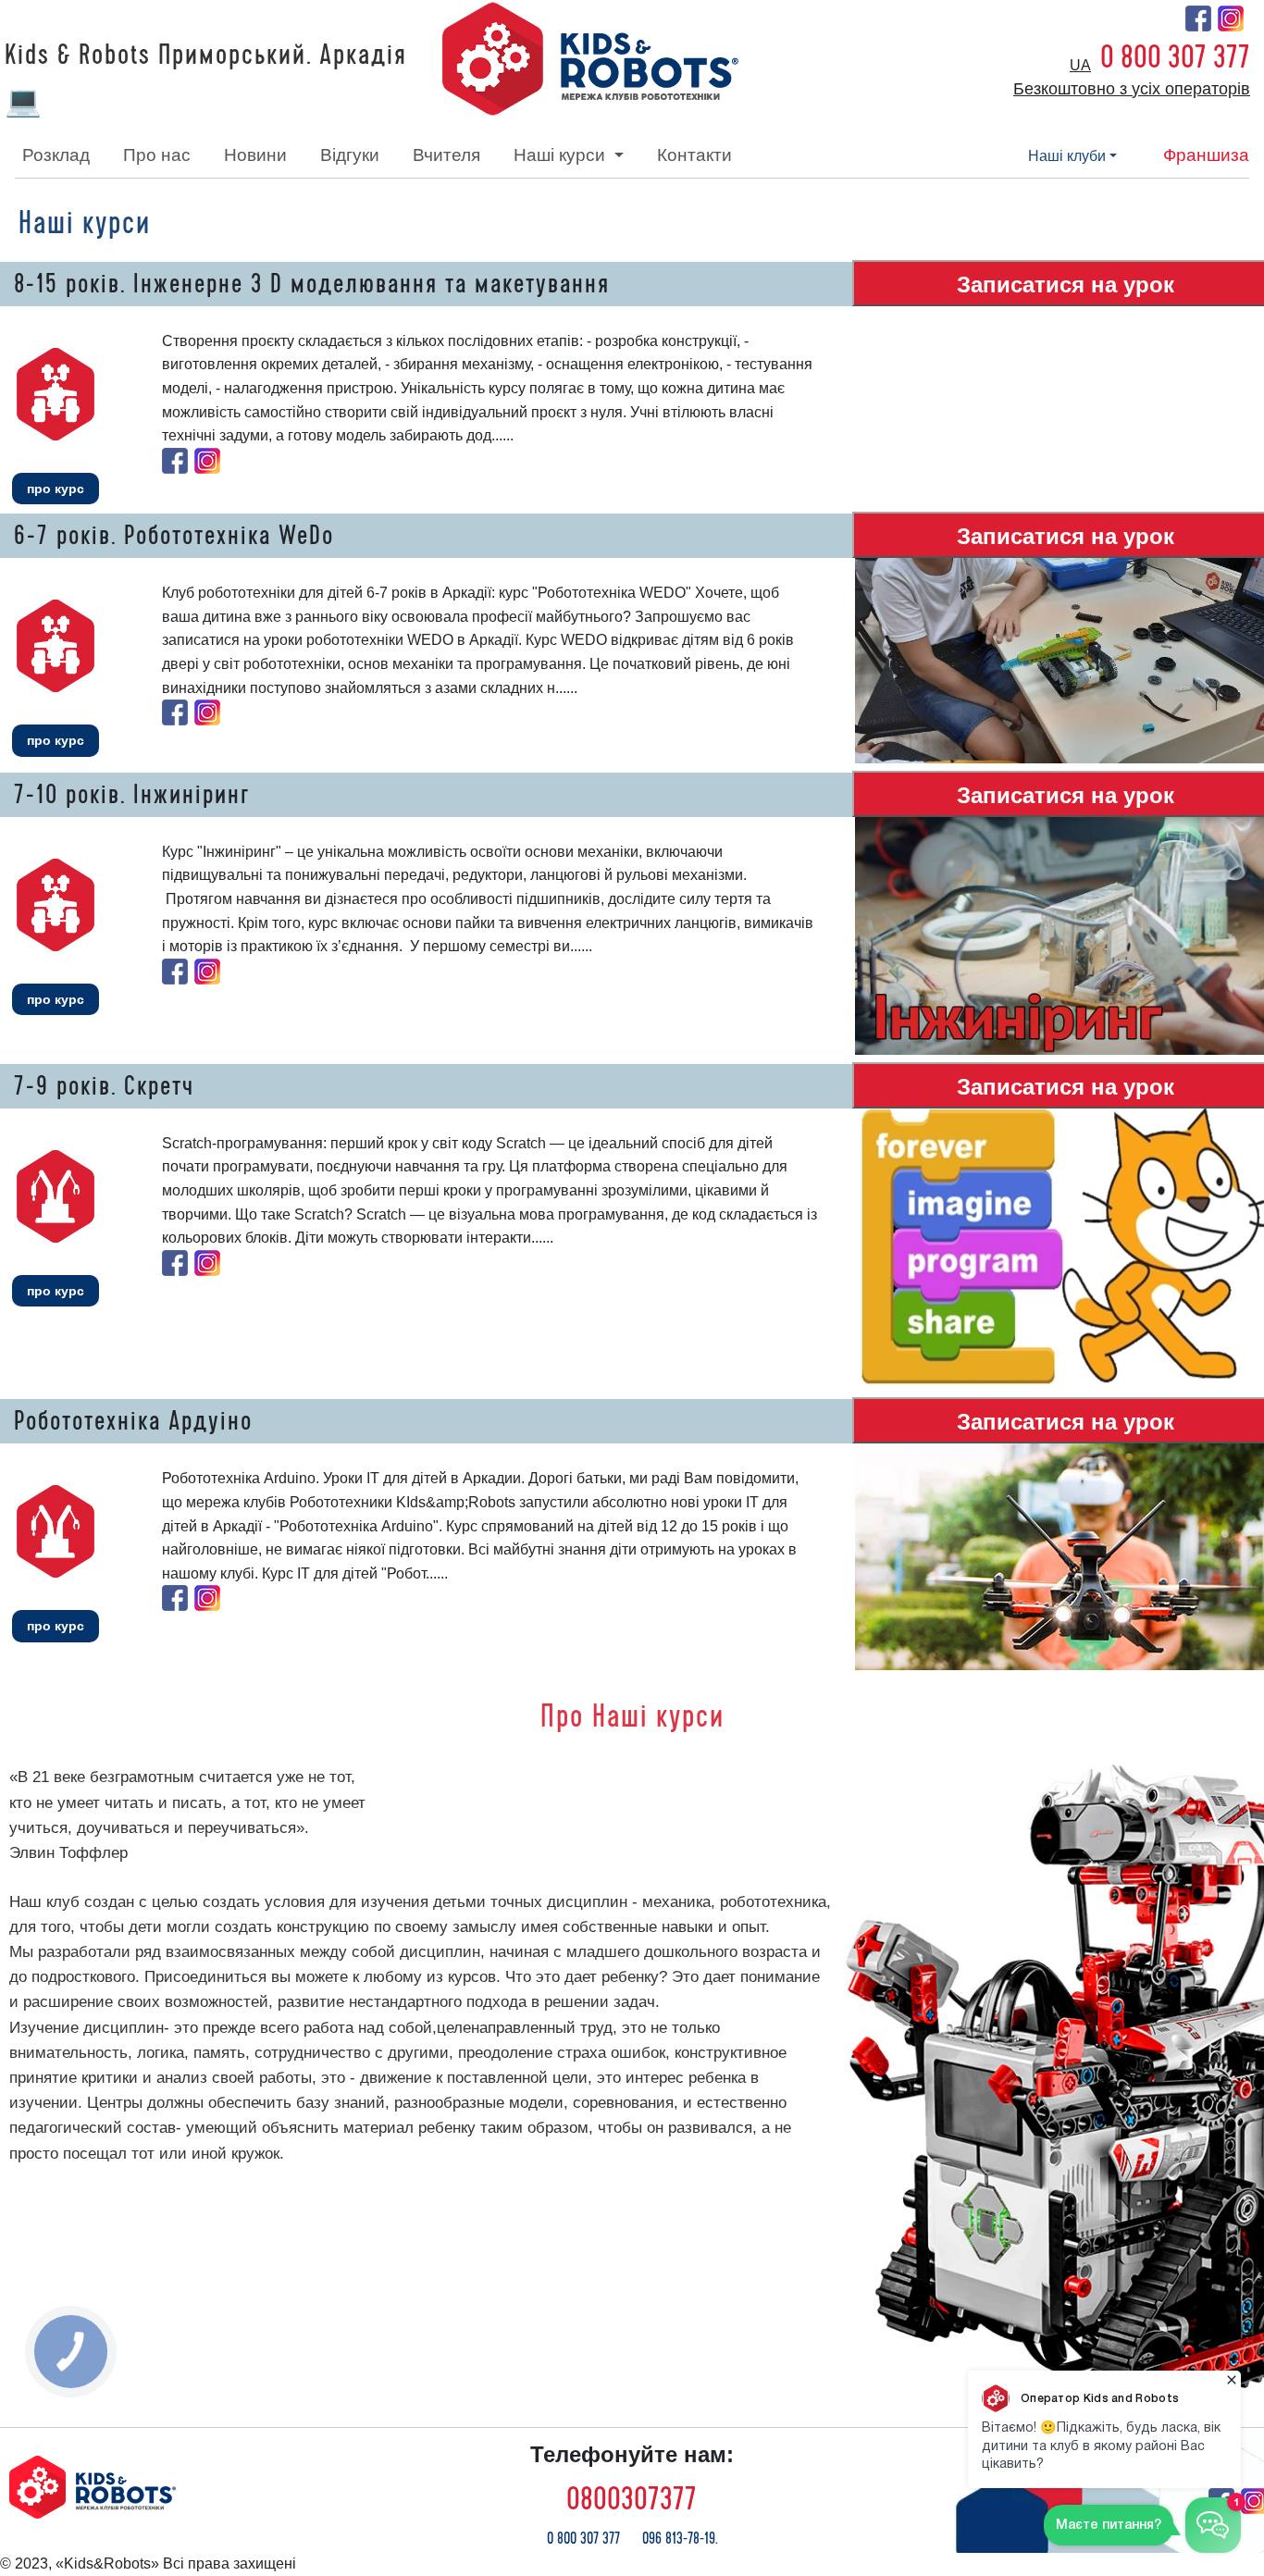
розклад (56, 155)
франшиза (1206, 155)
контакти (694, 155)
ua (1080, 65)
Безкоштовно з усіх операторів (1132, 89)
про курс (56, 489)
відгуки (350, 155)
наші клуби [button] (1067, 156)
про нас (157, 155)
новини (255, 155)
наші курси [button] (562, 155)
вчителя (446, 155)
